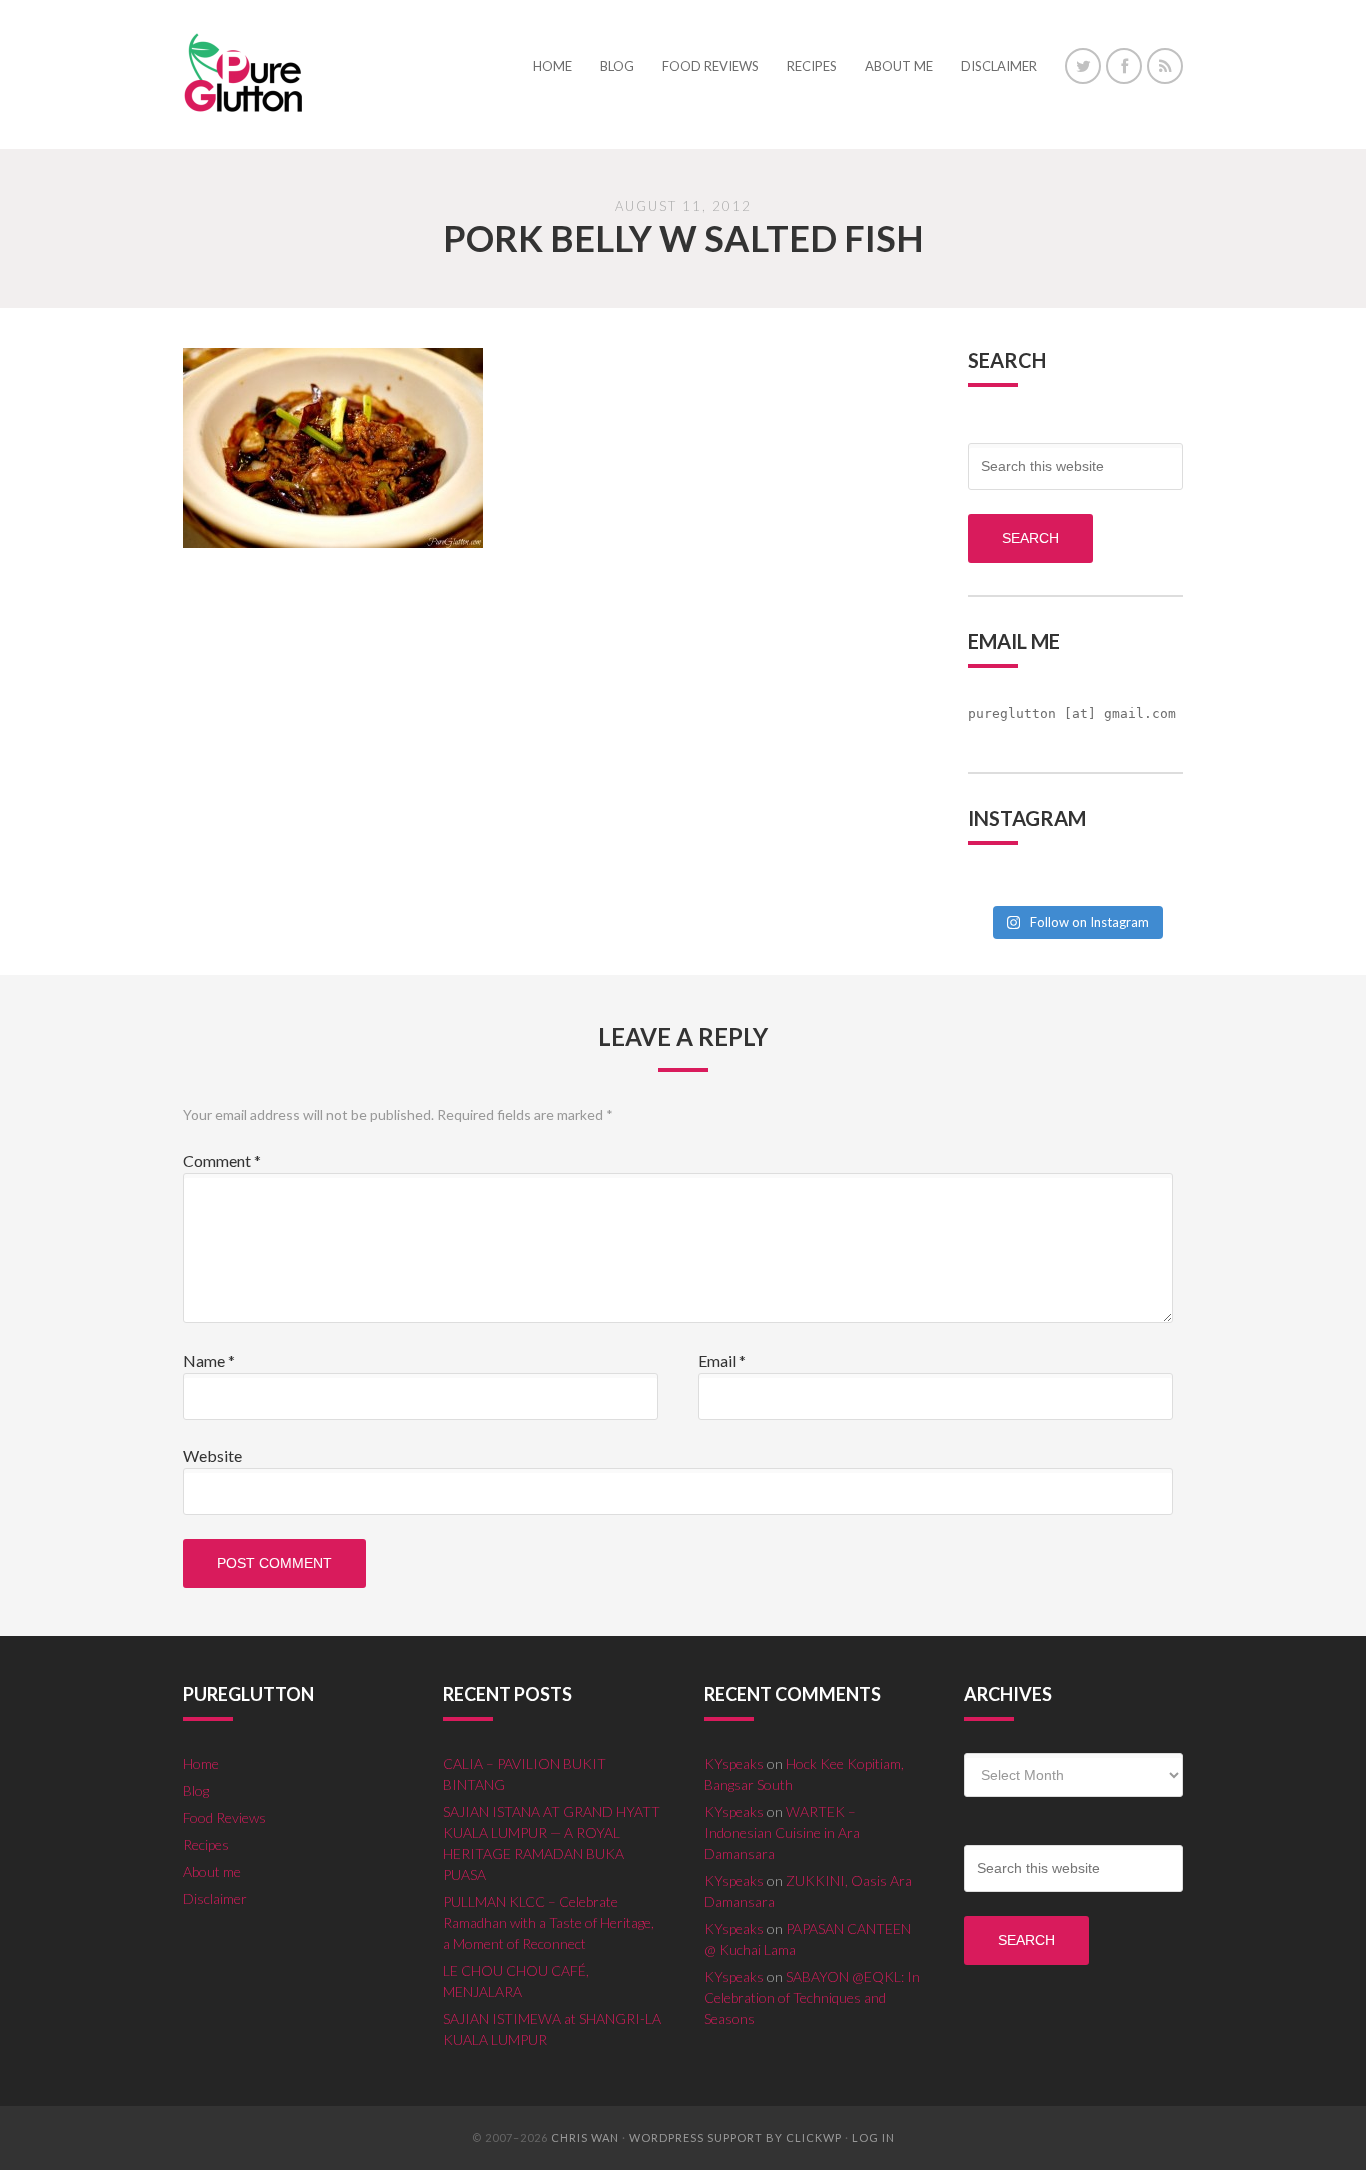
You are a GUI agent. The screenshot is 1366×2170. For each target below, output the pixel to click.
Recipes (206, 1844)
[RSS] (1165, 66)
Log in (873, 2137)
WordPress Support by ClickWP (735, 2137)
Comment (222, 1160)
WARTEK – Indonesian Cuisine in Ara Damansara (782, 1832)
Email (722, 1360)
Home (201, 1763)
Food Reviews (224, 1817)
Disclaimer (215, 1898)
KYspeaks (734, 1763)
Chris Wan (585, 2137)
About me (212, 1871)
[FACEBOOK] (1124, 66)
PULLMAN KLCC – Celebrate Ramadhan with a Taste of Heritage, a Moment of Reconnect (548, 1922)
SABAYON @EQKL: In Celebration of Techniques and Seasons (812, 1997)
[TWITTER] (1083, 66)
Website (212, 1455)
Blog (196, 1790)
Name (209, 1360)
